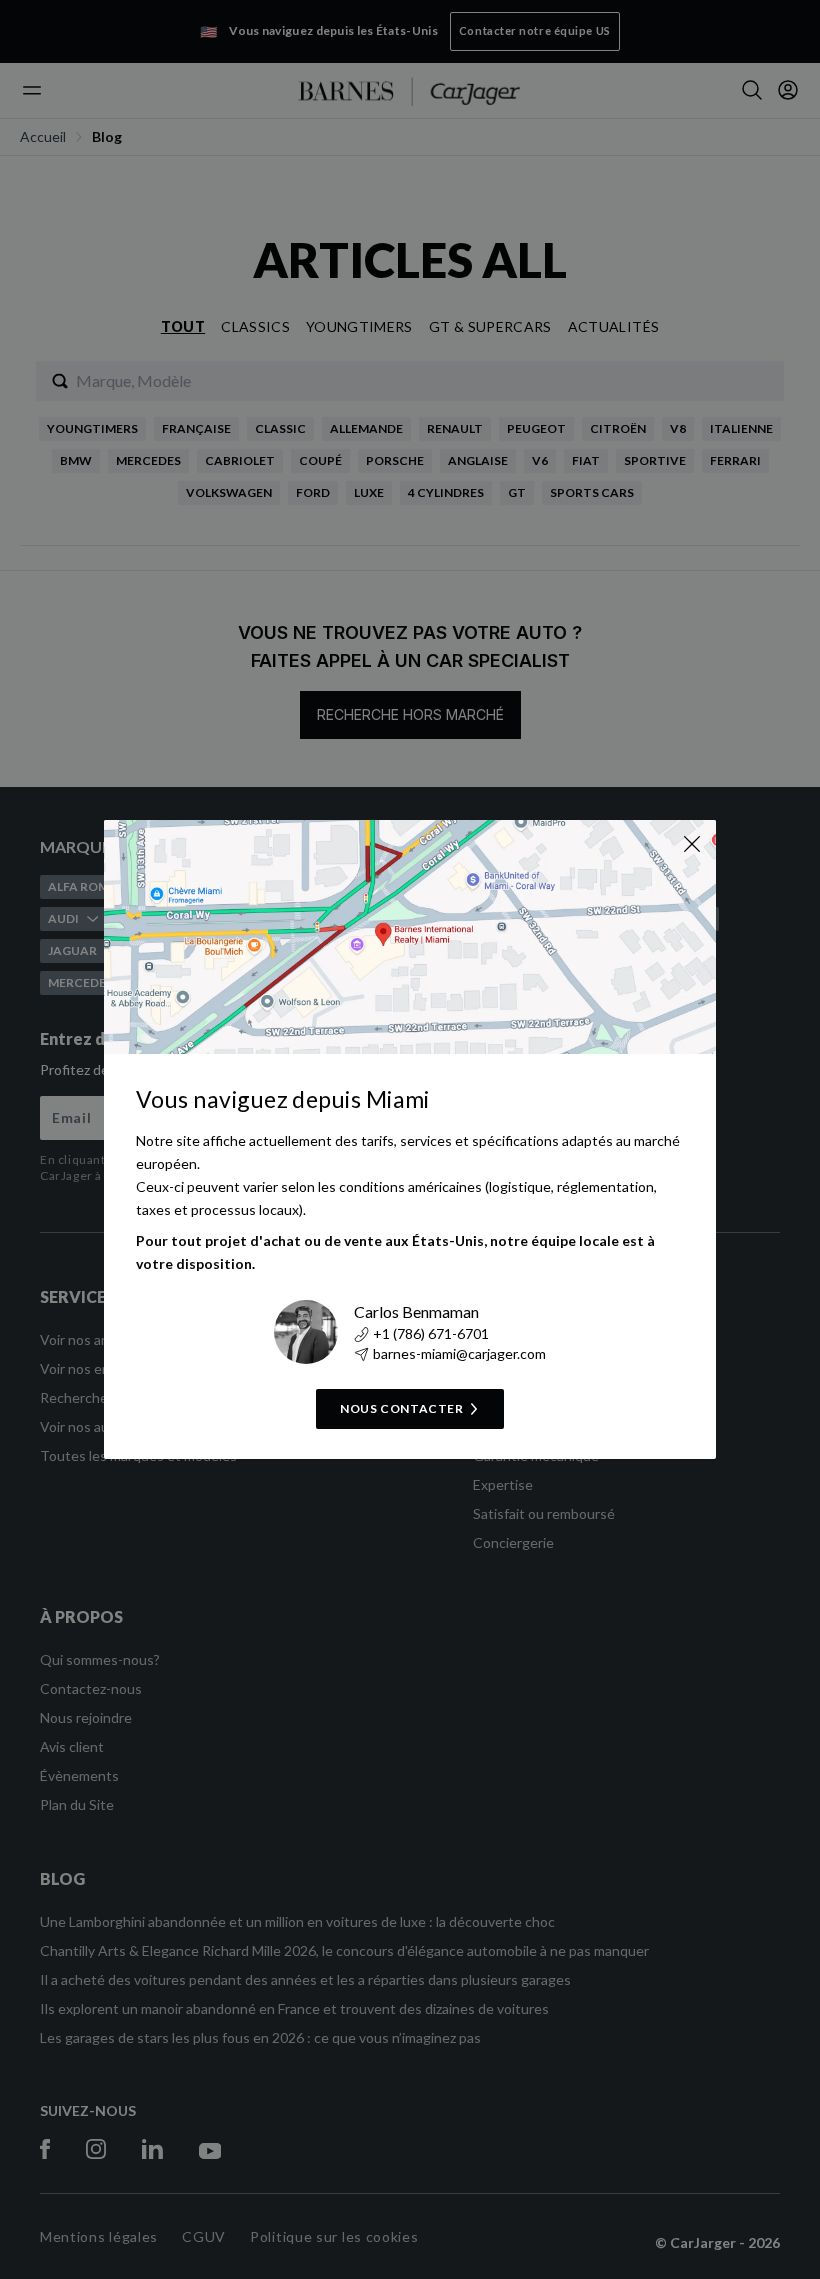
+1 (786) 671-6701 (431, 1333)
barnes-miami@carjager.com (459, 1353)
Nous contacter (401, 1408)
